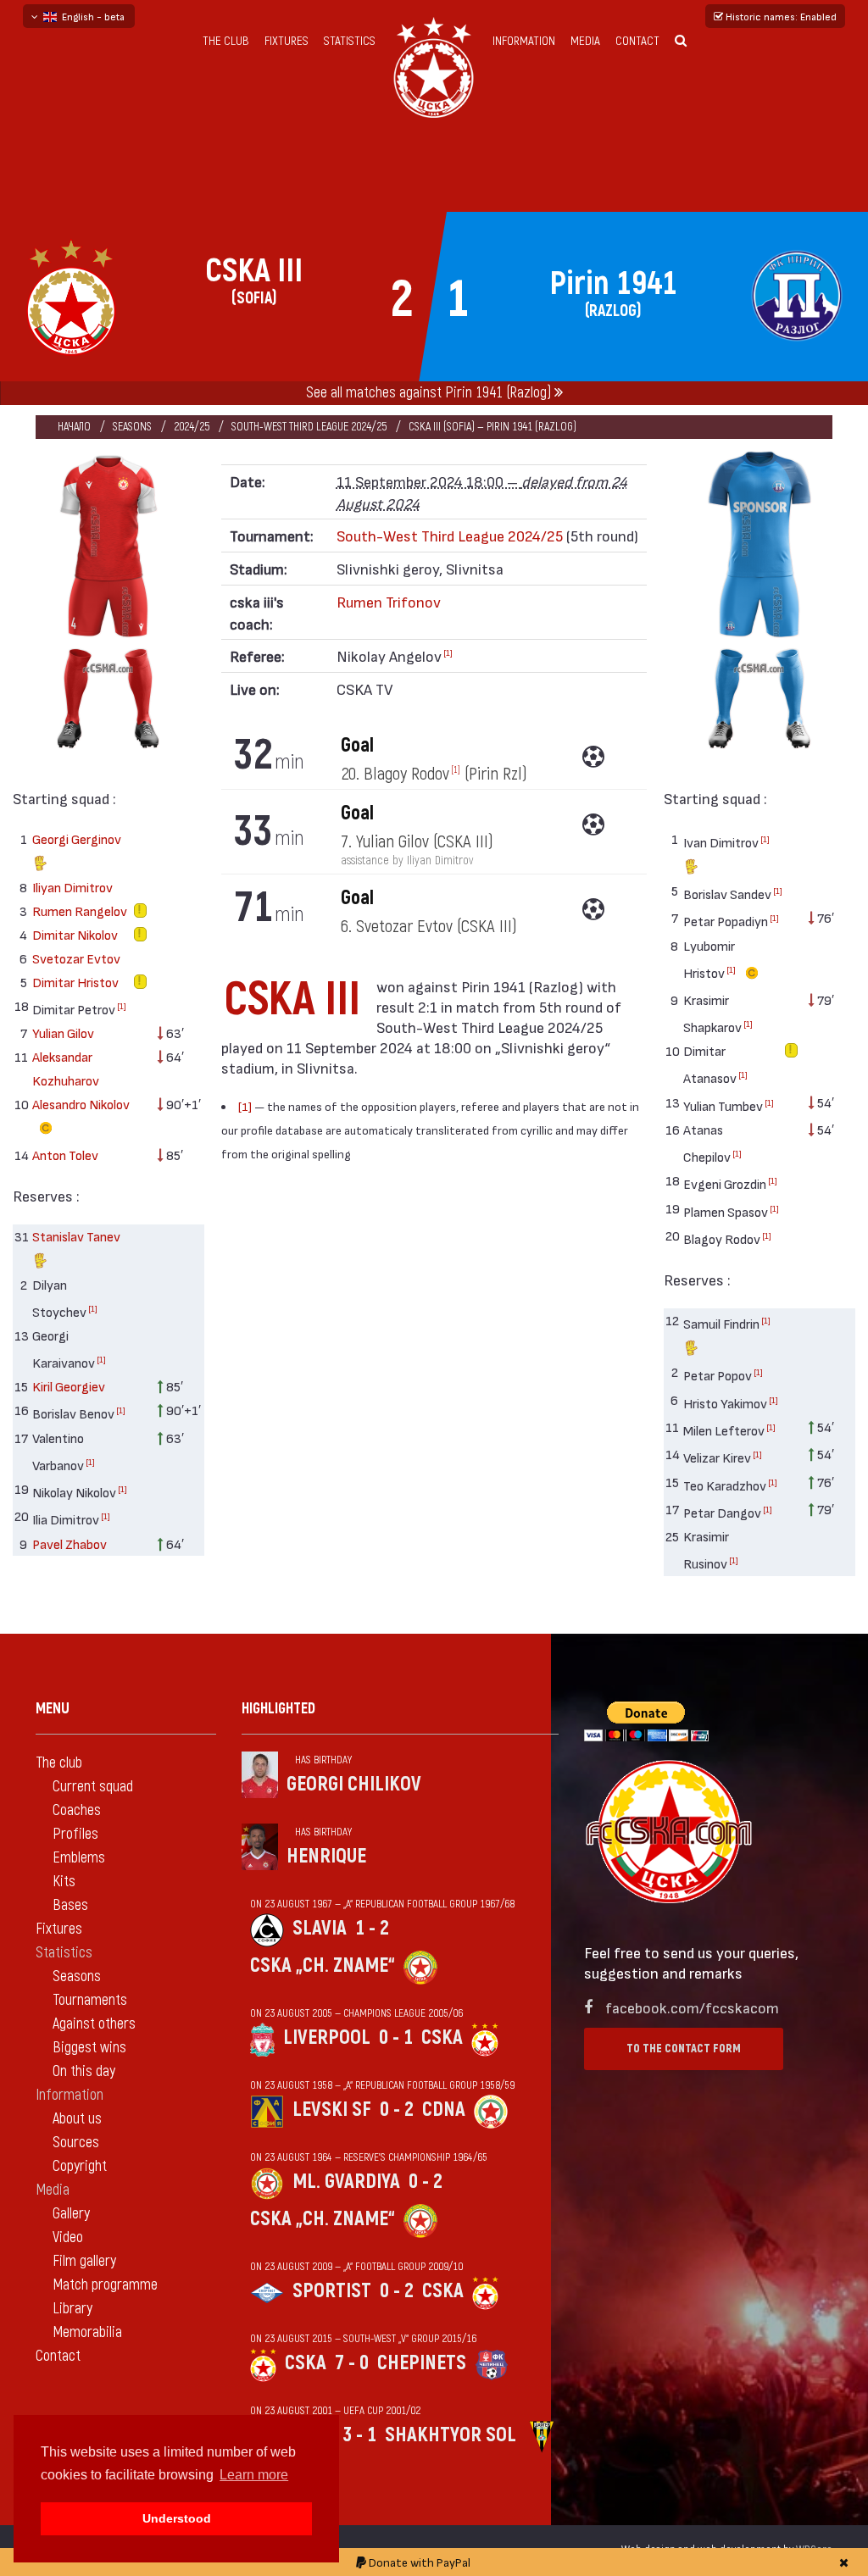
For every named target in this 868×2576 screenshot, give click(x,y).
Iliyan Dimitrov (72, 887)
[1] (122, 1006)
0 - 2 (397, 2110)
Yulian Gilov (63, 1033)
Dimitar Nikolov (75, 934)
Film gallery (84, 2261)
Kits (64, 1882)
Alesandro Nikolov (81, 1104)
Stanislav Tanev (76, 1236)
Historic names (780, 16)
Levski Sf (332, 2110)
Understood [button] (177, 2518)
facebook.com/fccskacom (692, 2007)
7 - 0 (352, 2363)
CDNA (444, 2110)
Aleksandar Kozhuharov (66, 1068)
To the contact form (684, 2049)
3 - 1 (359, 2435)
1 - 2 (372, 1928)
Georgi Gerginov (77, 838)
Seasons (132, 427)
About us (77, 2119)
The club (226, 41)
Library (72, 2309)
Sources (76, 2143)
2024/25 (192, 427)
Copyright (80, 2166)
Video (68, 2237)
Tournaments (90, 2000)
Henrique (326, 1856)
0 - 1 (396, 2037)
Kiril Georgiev (69, 1386)
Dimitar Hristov (75, 982)
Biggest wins (89, 2048)
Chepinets (422, 2363)
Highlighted (278, 1709)
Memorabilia (87, 2332)
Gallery (71, 2214)
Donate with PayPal (418, 2562)
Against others (94, 2024)
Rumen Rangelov (80, 910)
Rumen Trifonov (389, 601)
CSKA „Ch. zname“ (323, 1965)
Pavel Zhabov (70, 1543)
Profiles (75, 1834)
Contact (637, 41)
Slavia (320, 1928)
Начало (74, 427)
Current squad (93, 1787)
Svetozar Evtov (76, 958)
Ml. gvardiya (346, 2182)
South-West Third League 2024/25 (309, 427)
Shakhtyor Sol (451, 2435)
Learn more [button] (254, 2475)
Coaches (77, 1810)
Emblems (79, 1858)
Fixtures (287, 41)
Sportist (332, 2291)
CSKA (442, 2037)
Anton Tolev (65, 1155)
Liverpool (327, 2037)
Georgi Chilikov (354, 1784)
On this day (84, 2071)
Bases (70, 1905)
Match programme (105, 2285)
